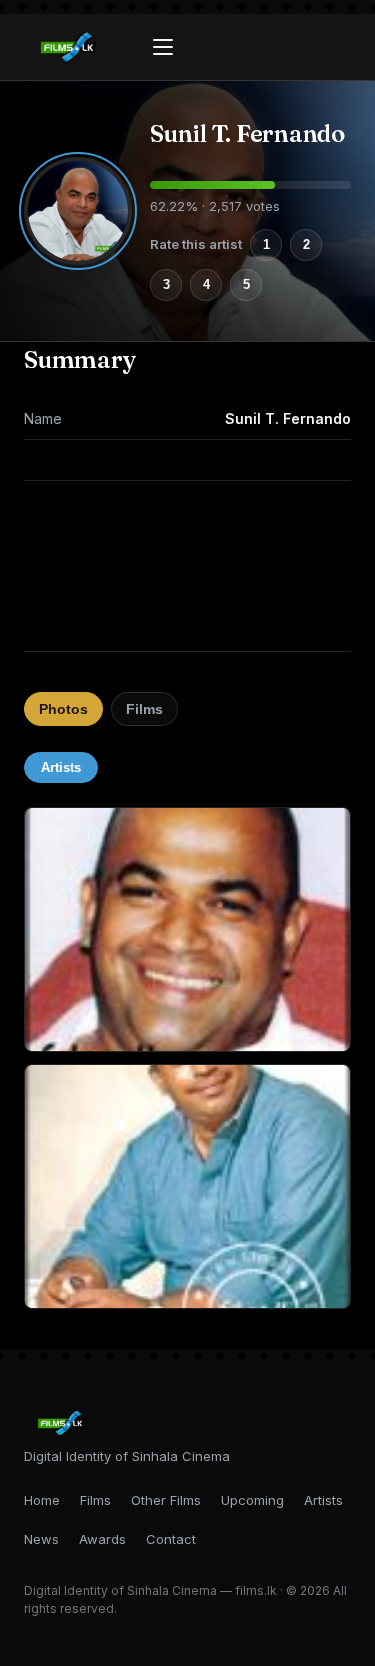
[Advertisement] (187, 566)
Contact (171, 1539)
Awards (102, 1539)
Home (42, 1500)
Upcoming (252, 1500)
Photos (63, 709)
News (41, 1539)
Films (144, 709)
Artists (61, 767)
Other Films (166, 1500)
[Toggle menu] (163, 47)
